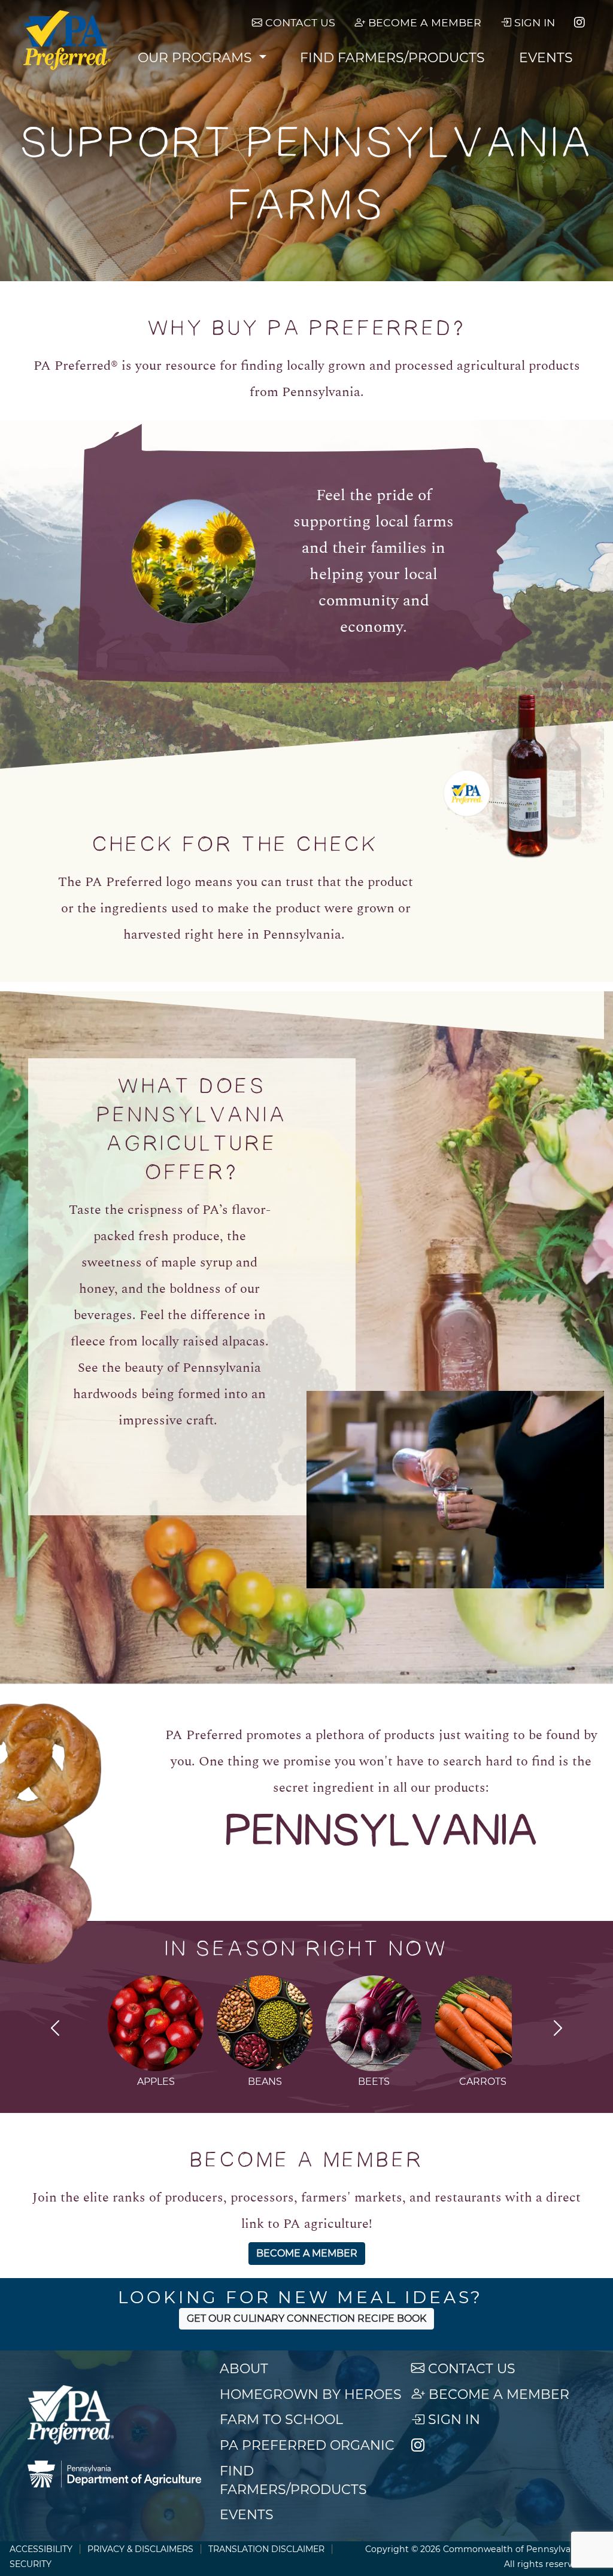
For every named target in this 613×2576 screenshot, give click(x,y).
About (244, 2369)
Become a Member (423, 22)
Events (546, 58)
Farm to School (281, 2420)
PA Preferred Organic (307, 2445)
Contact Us (299, 22)
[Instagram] (579, 23)
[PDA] (114, 2474)
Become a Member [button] (307, 2253)
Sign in (533, 22)
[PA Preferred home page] (67, 40)
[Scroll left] (55, 2030)
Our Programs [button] (197, 58)
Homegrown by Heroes (311, 2394)
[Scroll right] (558, 2030)
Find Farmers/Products (392, 58)
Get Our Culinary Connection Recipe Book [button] (306, 2318)
